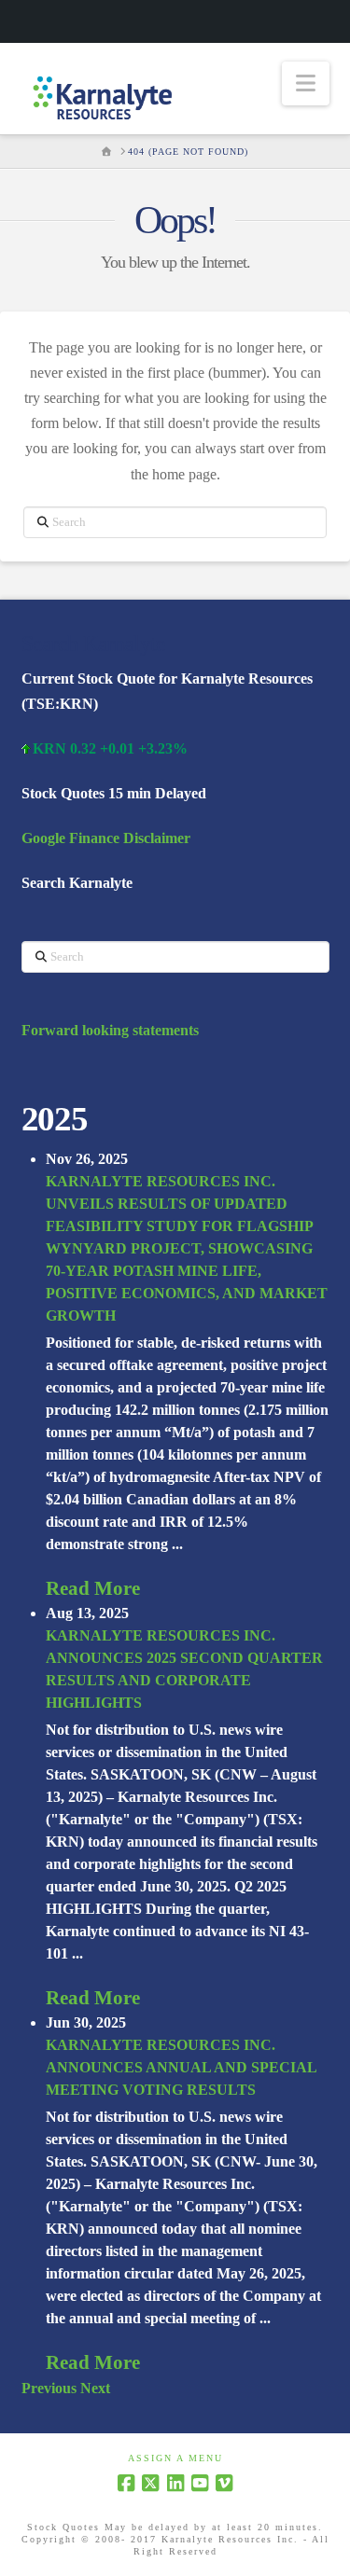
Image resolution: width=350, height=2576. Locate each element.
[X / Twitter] (150, 2483)
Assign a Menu (175, 2458)
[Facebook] (126, 2483)
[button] (306, 83)
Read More (93, 1588)
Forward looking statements (110, 1030)
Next (95, 2388)
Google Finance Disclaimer (106, 838)
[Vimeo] (224, 2483)
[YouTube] (200, 2483)
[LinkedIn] (175, 2483)
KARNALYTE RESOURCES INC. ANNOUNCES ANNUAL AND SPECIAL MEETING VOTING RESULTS (181, 2067)
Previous (49, 2388)
